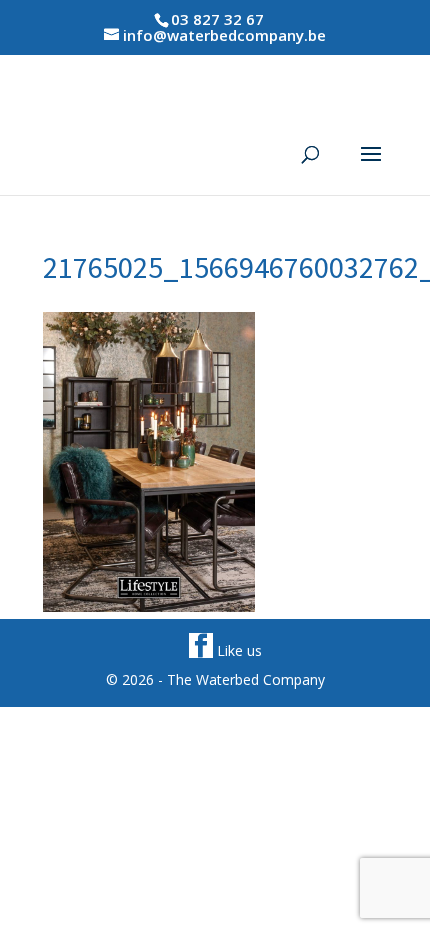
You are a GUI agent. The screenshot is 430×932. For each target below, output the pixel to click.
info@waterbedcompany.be (224, 35)
